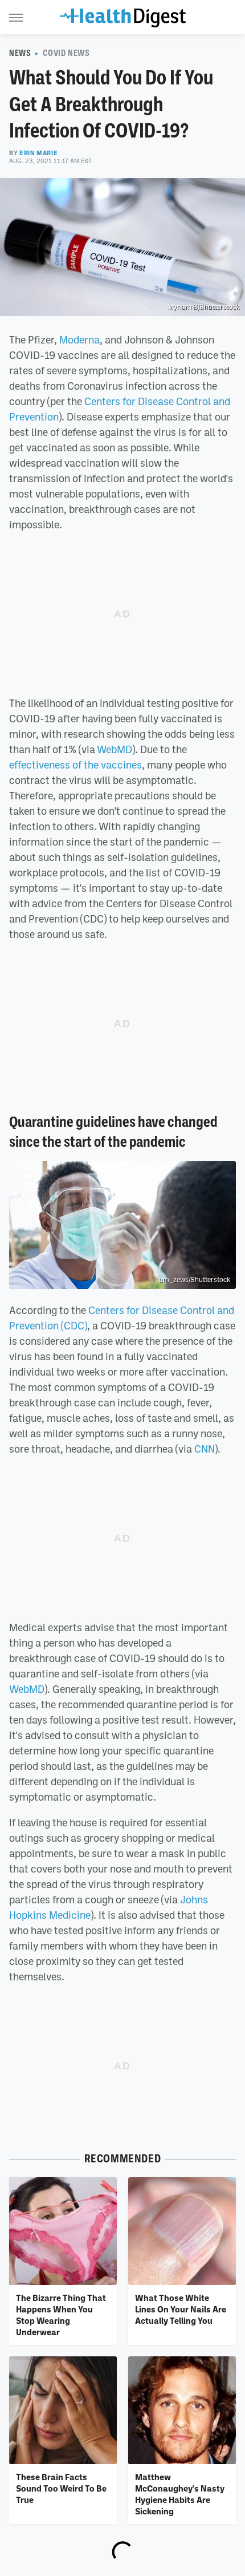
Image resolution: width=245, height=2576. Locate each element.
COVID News (66, 53)
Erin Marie (38, 153)
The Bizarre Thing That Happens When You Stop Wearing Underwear (61, 2315)
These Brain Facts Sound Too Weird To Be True (61, 2488)
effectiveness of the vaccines (75, 765)
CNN (205, 1449)
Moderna (79, 339)
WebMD (115, 749)
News (20, 53)
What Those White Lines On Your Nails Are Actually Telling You (181, 2309)
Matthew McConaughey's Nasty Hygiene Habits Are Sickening (180, 2494)
